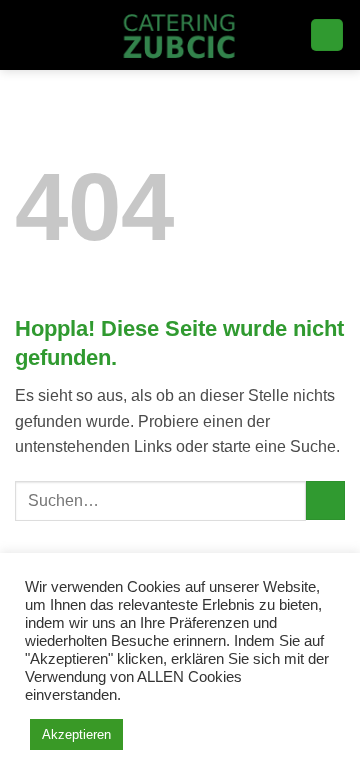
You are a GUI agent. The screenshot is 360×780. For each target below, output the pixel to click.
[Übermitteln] (325, 500)
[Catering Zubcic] (180, 35)
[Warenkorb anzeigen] (327, 35)
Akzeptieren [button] (76, 734)
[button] (27, 34)
